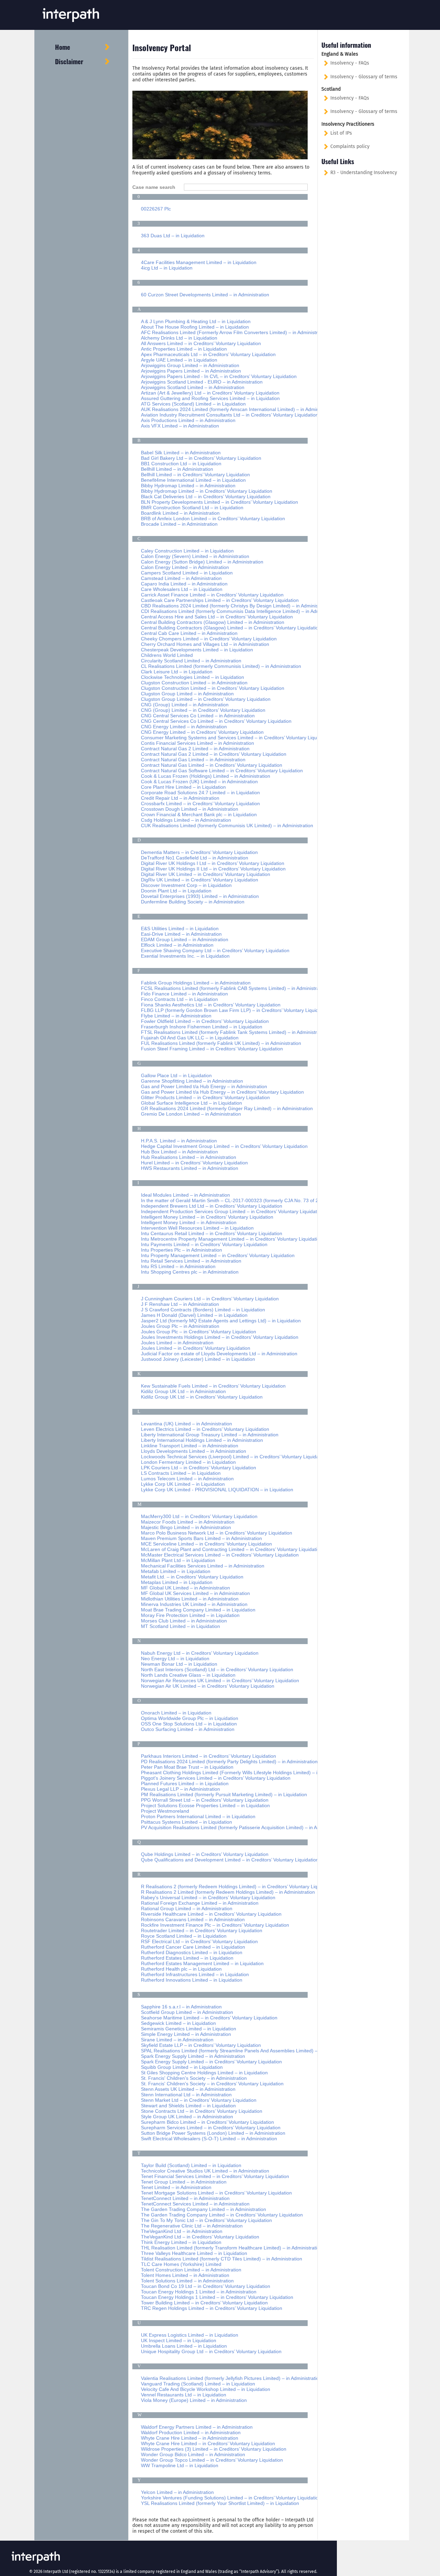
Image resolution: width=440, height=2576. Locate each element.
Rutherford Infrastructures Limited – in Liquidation (195, 1974)
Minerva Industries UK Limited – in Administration (194, 1604)
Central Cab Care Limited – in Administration (189, 633)
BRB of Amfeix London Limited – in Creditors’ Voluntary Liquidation (213, 518)
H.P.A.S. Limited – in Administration (179, 1141)
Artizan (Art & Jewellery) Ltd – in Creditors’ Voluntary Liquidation (210, 393)
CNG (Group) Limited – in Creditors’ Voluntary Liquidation (203, 710)
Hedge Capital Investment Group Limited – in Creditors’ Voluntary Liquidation (224, 1146)
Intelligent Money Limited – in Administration (189, 1222)
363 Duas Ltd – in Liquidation (173, 236)
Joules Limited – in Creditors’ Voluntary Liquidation (196, 1348)
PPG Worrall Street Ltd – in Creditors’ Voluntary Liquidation (205, 1800)
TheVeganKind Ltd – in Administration (182, 2231)
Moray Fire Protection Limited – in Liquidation (190, 1615)
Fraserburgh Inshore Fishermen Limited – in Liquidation (202, 1027)
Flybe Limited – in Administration (176, 1016)
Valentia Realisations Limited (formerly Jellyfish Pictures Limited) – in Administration (231, 2378)
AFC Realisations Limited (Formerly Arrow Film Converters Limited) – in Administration (235, 332)
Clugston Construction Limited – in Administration (194, 683)
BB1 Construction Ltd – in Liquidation (181, 464)
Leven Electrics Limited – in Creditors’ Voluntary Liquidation (205, 1429)
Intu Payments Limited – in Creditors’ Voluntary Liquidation (204, 1244)
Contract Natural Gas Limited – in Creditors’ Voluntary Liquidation (212, 765)
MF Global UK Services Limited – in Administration (195, 1593)
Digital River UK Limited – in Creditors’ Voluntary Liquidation (206, 874)
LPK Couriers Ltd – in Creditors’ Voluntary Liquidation (199, 1468)
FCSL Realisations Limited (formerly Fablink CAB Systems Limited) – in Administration (234, 988)
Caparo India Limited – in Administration (184, 584)
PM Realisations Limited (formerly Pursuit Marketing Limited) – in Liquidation (224, 1794)
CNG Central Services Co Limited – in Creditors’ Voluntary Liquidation (216, 721)
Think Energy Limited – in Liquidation (181, 2242)
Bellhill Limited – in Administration (177, 469)
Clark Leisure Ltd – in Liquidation (177, 672)
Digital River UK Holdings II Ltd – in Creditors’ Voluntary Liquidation (213, 869)
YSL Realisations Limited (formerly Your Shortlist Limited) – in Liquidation (220, 2503)
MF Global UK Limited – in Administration (185, 1588)
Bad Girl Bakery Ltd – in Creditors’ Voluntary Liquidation (201, 458)
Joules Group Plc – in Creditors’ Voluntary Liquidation (199, 1332)
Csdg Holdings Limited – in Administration (186, 820)
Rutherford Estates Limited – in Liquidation (187, 1958)
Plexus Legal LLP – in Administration (180, 1789)
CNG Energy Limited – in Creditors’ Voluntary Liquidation (202, 732)
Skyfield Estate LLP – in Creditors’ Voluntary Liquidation (201, 2045)
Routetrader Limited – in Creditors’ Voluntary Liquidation (202, 1930)
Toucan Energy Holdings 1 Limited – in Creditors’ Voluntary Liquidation (217, 2297)
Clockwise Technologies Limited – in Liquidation (192, 677)
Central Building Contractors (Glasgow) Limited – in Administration (213, 622)
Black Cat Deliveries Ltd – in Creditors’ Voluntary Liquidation (206, 497)
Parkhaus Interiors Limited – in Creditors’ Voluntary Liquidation (208, 1756)
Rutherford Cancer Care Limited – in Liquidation (193, 1947)
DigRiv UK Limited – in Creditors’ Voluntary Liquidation (200, 880)
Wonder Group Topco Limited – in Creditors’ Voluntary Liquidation (212, 2460)
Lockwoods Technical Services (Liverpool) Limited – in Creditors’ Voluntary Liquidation (234, 1457)
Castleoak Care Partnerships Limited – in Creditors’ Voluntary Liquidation (220, 600)
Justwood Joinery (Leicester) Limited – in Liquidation (198, 1359)
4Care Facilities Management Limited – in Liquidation (199, 262)
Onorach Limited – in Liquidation (176, 1713)
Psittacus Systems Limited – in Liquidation (186, 1822)
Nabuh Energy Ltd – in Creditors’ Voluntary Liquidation (200, 1653)
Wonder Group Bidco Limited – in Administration (193, 2454)
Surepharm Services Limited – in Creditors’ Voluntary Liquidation (211, 2128)
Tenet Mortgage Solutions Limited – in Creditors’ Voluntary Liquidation (216, 2193)
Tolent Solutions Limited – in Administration (187, 2281)
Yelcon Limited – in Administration (177, 2492)
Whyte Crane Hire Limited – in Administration (190, 2438)
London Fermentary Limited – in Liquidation (188, 1462)
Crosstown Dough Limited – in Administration (190, 809)
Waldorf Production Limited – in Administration (191, 2432)
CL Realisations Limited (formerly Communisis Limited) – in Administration (221, 666)
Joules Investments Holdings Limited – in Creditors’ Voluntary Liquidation (220, 1337)
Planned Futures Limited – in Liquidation (185, 1783)
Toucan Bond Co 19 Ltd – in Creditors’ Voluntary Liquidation (206, 2286)
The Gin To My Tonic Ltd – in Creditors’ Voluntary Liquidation (206, 2220)
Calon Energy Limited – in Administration (185, 567)
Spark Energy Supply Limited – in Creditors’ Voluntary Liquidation (211, 2062)
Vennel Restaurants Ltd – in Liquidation (184, 2395)
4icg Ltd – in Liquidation (167, 268)
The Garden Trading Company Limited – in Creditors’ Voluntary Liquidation (222, 2215)
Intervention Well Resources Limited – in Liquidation (197, 1228)
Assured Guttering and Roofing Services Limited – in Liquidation (210, 398)
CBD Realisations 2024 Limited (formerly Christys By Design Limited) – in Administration (236, 606)
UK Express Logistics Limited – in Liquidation (190, 2335)
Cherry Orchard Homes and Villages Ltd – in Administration (205, 644)
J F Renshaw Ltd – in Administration (180, 1304)
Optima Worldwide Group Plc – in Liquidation (190, 1718)
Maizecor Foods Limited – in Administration (188, 1522)
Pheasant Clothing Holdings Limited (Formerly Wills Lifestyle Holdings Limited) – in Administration (246, 1773)
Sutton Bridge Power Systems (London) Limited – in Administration (213, 2133)
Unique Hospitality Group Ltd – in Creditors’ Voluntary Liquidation (211, 2351)
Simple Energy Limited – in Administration (186, 2034)
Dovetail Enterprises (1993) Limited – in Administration (200, 896)
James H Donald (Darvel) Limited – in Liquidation (194, 1315)
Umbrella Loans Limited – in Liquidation (184, 2346)
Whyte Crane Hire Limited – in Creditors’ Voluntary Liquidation (208, 2443)
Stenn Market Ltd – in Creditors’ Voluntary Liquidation (199, 2100)
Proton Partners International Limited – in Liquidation (198, 1816)
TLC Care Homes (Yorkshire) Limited (181, 2264)
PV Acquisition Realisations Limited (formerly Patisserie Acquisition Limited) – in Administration (243, 1827)
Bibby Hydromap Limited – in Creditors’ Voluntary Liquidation (207, 491)
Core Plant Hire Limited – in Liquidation (183, 787)
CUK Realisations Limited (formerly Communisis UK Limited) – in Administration (227, 825)
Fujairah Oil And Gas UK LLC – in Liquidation (190, 1038)
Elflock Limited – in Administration (177, 945)
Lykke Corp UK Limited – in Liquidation (183, 1484)
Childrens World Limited (167, 655)
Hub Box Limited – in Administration (179, 1152)
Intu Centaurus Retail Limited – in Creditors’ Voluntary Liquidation (212, 1233)
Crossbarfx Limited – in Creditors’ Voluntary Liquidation (200, 803)
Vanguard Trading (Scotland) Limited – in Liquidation (198, 2384)
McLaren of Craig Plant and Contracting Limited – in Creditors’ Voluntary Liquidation (232, 1549)
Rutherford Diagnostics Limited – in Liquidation (192, 1952)
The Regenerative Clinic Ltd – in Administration (192, 2226)
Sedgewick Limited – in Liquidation (178, 2023)
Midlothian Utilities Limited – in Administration (190, 1599)
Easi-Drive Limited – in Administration (181, 934)
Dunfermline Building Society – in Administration (193, 902)
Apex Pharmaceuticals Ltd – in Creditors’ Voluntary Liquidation (208, 354)
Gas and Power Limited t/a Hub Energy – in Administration (204, 1086)
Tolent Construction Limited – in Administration (191, 2270)
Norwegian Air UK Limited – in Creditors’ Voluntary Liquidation (208, 1686)
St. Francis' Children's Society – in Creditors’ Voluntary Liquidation (212, 2084)
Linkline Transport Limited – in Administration (190, 1446)
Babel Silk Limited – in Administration (181, 453)
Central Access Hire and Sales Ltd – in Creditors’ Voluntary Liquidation (217, 617)
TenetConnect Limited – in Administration (185, 2198)
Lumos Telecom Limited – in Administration (187, 1479)
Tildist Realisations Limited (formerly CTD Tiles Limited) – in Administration (222, 2259)
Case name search (156, 187)
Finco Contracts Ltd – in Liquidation (179, 999)
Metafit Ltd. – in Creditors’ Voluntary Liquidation (192, 1577)
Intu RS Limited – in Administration (178, 1266)
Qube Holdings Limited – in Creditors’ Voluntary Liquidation (205, 1854)
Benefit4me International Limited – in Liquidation (193, 480)
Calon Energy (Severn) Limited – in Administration (195, 556)
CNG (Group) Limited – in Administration (185, 705)
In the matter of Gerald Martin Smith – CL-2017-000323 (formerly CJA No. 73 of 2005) (235, 1200)
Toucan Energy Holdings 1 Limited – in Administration (199, 2292)
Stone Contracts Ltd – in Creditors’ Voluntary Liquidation (202, 2111)
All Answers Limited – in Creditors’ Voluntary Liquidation (201, 343)
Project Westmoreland (165, 1811)
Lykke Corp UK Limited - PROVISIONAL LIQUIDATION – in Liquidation (217, 1490)
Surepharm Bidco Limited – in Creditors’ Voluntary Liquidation (207, 2122)
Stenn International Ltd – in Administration (186, 2095)
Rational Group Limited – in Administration (187, 1908)
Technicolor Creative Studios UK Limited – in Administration (205, 2171)
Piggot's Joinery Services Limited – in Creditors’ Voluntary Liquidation (216, 1778)
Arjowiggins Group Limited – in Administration (190, 365)
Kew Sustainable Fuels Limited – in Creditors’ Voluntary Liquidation (213, 1386)
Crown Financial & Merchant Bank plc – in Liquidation (199, 814)
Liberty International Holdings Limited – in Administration (202, 1440)
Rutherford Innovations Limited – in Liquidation (192, 1980)
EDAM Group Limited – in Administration (185, 939)
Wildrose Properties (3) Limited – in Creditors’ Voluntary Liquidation (214, 2449)
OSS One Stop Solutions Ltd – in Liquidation (189, 1724)
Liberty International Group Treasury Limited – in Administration (210, 1435)
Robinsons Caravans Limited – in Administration (193, 1919)
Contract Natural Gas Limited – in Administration (193, 760)
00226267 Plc (156, 209)
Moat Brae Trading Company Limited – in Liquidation (198, 1610)
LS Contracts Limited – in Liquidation (181, 1473)
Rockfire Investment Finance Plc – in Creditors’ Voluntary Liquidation (215, 1925)
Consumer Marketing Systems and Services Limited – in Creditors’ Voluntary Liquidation (236, 738)
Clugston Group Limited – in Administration (187, 694)
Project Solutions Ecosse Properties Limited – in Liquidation (205, 1805)
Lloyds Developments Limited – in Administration (194, 1451)
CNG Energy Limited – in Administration (184, 727)
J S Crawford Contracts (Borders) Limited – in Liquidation (203, 1310)
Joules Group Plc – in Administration (180, 1326)
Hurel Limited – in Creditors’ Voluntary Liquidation (194, 1163)
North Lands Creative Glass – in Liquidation (188, 1675)
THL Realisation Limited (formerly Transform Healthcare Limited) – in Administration (232, 2248)
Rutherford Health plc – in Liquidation (181, 1969)
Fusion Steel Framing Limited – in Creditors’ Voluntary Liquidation (212, 1049)
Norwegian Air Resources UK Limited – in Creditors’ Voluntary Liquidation (220, 1680)
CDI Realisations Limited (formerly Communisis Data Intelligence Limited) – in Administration (241, 611)
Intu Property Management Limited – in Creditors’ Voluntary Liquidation (218, 1255)
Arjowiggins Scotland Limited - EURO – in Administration (202, 382)
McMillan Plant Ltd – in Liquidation (178, 1560)
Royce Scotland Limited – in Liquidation (184, 1936)
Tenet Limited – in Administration (176, 2187)
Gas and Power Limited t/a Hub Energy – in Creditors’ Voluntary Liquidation (222, 1092)
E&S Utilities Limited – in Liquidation (180, 928)
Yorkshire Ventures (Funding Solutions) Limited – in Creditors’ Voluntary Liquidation (231, 2498)
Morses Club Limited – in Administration (184, 1621)
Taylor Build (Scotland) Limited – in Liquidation (191, 2165)
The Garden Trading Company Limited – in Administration (203, 2209)
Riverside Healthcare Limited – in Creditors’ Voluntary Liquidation (211, 1914)
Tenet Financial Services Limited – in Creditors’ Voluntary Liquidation (215, 2176)
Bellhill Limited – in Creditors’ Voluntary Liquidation (195, 475)
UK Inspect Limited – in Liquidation (179, 2340)
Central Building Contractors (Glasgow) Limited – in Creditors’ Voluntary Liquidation (231, 628)
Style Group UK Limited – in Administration (187, 2117)
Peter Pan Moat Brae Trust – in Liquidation (187, 1767)
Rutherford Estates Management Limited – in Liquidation (202, 1963)
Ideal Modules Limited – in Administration (185, 1195)
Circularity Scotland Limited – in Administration (191, 661)
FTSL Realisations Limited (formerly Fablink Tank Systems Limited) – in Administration (234, 1032)
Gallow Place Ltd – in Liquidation (176, 1075)
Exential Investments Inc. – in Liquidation (185, 956)
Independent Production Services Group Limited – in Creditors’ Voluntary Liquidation (232, 1211)
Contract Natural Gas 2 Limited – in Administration (195, 749)
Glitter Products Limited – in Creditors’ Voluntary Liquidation (205, 1097)
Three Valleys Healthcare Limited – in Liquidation (194, 2253)
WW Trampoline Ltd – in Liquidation (180, 2465)
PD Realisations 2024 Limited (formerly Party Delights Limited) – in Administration (229, 1762)
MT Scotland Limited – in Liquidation (180, 1626)
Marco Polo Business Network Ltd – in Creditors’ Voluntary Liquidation (217, 1533)
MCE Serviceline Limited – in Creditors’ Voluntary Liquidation (206, 1544)
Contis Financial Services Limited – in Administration (197, 743)
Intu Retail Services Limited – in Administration (191, 1261)
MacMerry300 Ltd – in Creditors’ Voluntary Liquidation (199, 1516)
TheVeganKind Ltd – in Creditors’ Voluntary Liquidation (200, 2237)
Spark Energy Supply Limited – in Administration (193, 2056)
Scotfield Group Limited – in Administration (187, 2012)
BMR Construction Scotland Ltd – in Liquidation (192, 508)
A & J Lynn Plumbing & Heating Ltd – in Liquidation (196, 321)
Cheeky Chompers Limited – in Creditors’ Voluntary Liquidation (209, 639)
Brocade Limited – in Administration (179, 524)
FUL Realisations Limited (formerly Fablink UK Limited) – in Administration (221, 1043)
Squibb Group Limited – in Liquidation (182, 2067)
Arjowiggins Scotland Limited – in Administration (193, 387)
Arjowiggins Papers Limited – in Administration (191, 371)
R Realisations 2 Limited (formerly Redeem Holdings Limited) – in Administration (228, 1892)
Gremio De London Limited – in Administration (191, 1114)
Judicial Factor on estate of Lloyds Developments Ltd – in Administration (219, 1354)
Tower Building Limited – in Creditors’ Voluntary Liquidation (204, 2303)
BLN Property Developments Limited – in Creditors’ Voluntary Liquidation (219, 502)
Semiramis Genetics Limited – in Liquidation (189, 2029)
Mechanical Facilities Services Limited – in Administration (203, 1566)
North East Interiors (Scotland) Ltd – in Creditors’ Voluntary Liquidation (217, 1669)
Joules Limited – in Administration (177, 1343)
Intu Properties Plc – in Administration (181, 1250)
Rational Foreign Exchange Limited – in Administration (200, 1903)
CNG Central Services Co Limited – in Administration (198, 716)
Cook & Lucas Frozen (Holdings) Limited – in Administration (206, 776)
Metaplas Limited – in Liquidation (177, 1582)
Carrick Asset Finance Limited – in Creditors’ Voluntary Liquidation (212, 595)
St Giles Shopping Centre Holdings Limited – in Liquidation (204, 2073)
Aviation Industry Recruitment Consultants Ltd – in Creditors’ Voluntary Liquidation (230, 415)
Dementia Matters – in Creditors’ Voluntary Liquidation (199, 852)
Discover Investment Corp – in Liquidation (186, 885)
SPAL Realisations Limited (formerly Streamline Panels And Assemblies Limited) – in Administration (248, 2051)
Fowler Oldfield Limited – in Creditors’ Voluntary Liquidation (205, 1021)
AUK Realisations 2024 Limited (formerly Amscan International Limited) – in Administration (239, 409)
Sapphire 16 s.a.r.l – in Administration (181, 2007)
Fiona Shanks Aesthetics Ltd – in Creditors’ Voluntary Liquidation (211, 1005)
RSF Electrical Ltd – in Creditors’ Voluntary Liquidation (199, 1941)
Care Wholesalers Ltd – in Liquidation (182, 589)
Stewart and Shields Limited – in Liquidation (188, 2106)
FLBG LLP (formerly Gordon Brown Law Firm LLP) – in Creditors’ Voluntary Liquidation (235, 1010)
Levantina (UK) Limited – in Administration (186, 1424)
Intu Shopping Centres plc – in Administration (190, 1272)
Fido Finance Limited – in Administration (184, 994)
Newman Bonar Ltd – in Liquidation (179, 1664)
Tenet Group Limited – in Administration (184, 2182)
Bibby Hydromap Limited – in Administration (188, 486)
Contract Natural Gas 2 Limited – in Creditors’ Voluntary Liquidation (214, 754)
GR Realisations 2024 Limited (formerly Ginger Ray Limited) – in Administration (227, 1108)
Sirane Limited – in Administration (177, 2040)
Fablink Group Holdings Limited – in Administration (196, 983)
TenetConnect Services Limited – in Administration (195, 2204)
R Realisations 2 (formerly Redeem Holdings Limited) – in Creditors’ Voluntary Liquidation (238, 1887)
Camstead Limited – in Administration (181, 578)
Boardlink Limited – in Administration (180, 513)
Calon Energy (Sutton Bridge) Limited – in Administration (202, 562)
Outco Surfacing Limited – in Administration (188, 1729)
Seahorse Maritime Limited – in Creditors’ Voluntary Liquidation (209, 2018)
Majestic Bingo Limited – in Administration (186, 1527)
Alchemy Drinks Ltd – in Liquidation (179, 338)
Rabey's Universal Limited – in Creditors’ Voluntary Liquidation (208, 1897)
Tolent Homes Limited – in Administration (185, 2275)
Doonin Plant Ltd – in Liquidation (176, 891)
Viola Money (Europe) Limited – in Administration (194, 2400)
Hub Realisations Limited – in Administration (189, 1157)
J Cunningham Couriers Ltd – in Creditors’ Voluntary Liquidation (210, 1299)
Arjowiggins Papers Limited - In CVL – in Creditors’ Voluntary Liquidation (219, 376)
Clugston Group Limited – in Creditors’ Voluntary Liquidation (206, 699)
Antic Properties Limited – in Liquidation (184, 349)
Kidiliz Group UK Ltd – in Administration (183, 1391)
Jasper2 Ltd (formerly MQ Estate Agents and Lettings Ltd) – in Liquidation (221, 1321)
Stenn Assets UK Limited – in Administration (188, 2089)
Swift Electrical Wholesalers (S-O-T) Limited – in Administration (209, 2139)
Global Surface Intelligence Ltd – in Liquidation (191, 1103)
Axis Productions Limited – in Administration (188, 420)
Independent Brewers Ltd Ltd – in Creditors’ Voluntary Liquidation (212, 1206)
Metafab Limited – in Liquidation (176, 1571)
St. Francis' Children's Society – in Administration (194, 2078)
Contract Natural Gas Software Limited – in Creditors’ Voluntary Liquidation (222, 771)
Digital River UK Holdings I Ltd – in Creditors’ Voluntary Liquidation (213, 863)
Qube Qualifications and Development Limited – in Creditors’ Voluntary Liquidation (230, 1860)
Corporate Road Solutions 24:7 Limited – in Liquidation (200, 793)
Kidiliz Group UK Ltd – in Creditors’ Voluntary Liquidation (202, 1397)
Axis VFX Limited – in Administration (180, 426)
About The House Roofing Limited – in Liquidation (195, 327)
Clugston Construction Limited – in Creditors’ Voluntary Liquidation (213, 688)
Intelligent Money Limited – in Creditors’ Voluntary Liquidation (207, 1217)
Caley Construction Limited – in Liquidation (187, 551)
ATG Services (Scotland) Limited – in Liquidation (193, 404)
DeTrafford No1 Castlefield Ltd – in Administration (195, 858)
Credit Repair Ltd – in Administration (180, 798)
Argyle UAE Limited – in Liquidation (179, 360)
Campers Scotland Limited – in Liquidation (187, 573)
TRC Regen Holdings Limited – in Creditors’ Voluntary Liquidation (212, 2308)
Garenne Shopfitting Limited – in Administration (192, 1081)
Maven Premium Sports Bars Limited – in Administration (201, 1538)
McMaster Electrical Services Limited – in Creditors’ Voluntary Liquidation (220, 1555)
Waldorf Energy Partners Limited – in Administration (197, 2427)
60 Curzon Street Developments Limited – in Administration (205, 295)
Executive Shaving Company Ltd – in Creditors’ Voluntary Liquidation (215, 950)
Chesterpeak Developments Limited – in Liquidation (197, 650)
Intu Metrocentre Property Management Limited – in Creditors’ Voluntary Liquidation (232, 1239)
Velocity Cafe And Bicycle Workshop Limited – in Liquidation (206, 2389)
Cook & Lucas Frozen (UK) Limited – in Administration (199, 782)
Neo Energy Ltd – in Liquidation (175, 1659)
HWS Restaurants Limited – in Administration (190, 1168)
